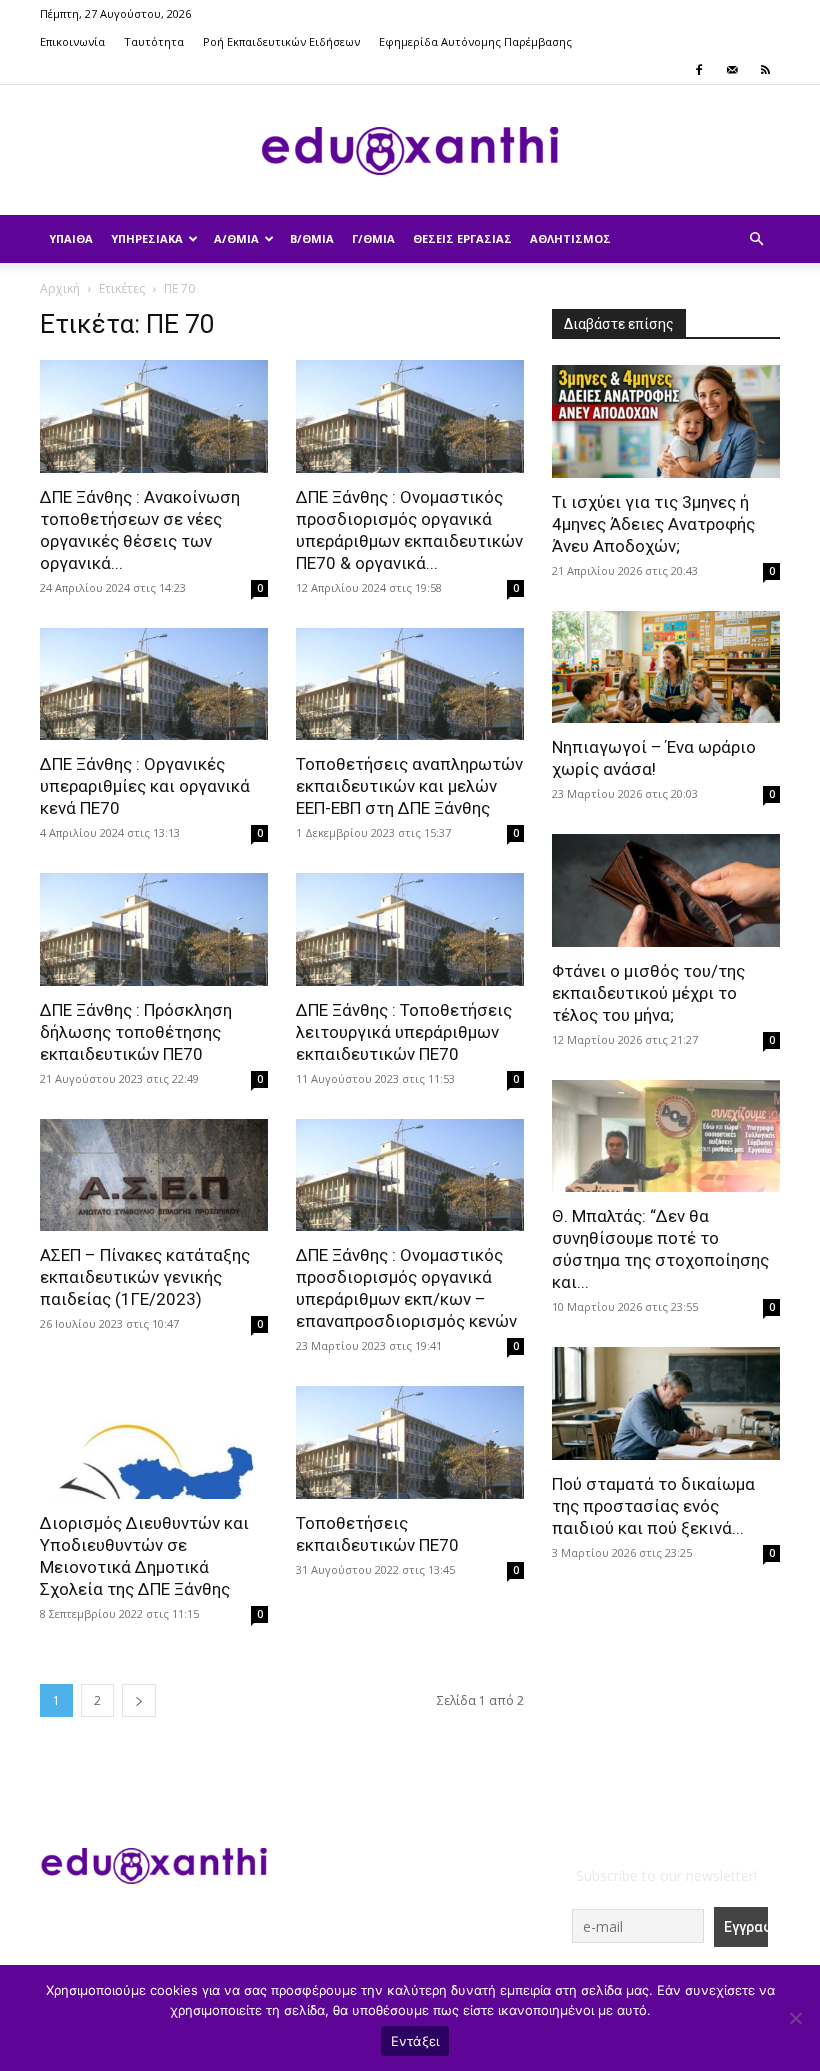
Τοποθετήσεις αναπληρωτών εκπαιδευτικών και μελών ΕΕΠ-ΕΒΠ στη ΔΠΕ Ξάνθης (409, 786)
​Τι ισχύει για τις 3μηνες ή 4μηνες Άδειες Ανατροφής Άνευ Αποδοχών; (653, 524)
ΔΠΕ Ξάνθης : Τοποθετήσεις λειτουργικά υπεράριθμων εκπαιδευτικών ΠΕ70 (404, 1032)
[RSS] (765, 70)
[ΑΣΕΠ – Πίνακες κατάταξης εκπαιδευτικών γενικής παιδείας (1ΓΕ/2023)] (154, 1175)
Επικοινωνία (72, 41)
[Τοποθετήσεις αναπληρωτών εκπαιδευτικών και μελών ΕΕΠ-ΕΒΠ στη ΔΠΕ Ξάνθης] (410, 684)
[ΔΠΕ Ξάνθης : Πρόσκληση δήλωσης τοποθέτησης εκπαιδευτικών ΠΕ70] (154, 929)
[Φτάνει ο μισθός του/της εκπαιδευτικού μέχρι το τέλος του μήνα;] (666, 890)
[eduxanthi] (410, 151)
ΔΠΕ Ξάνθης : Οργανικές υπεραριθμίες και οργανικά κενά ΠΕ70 (145, 786)
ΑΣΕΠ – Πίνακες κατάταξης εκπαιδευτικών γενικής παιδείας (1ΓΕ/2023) (145, 1277)
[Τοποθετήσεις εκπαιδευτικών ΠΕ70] (410, 1442)
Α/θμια (236, 238)
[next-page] (139, 1700)
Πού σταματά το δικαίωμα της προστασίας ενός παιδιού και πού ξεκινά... (653, 1506)
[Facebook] (699, 70)
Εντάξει (415, 2041)
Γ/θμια (373, 238)
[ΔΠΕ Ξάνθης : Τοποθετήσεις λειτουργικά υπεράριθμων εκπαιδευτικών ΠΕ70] (410, 929)
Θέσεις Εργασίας (462, 238)
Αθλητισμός (570, 238)
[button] (756, 239)
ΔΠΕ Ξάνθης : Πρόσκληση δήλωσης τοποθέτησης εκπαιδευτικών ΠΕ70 (136, 1032)
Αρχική (60, 288)
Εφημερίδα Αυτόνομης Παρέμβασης (475, 41)
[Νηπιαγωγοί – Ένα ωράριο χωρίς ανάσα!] (666, 667)
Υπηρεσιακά (147, 238)
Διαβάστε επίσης (619, 324)
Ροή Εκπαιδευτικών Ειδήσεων (281, 41)
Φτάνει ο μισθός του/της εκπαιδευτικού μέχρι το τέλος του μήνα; (648, 993)
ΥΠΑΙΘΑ (71, 238)
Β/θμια (312, 238)
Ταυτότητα (154, 41)
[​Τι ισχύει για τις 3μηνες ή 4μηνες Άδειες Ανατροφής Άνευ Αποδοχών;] (666, 421)
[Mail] (732, 70)
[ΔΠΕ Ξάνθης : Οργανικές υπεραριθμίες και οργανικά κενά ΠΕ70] (154, 684)
